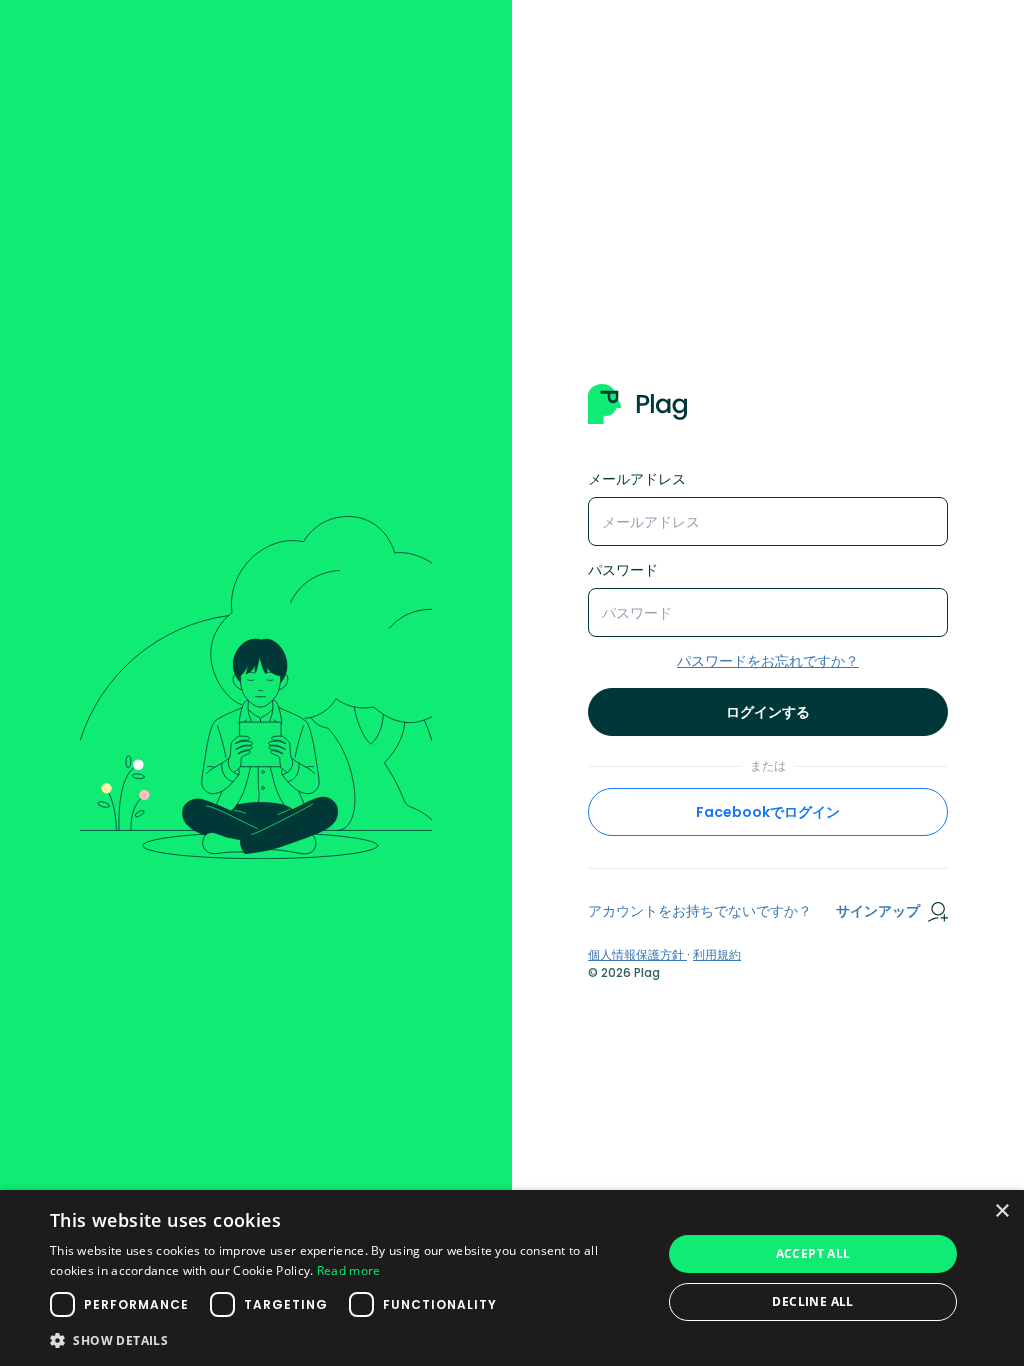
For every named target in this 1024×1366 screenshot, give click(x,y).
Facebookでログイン (768, 812)
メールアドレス (637, 479)
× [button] (1001, 1211)
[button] (347, 1339)
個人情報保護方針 (637, 954)
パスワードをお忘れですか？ (768, 661)
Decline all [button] (812, 1301)
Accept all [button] (813, 1253)
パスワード (623, 570)
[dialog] (512, 1278)
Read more (349, 1270)
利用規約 (717, 954)
